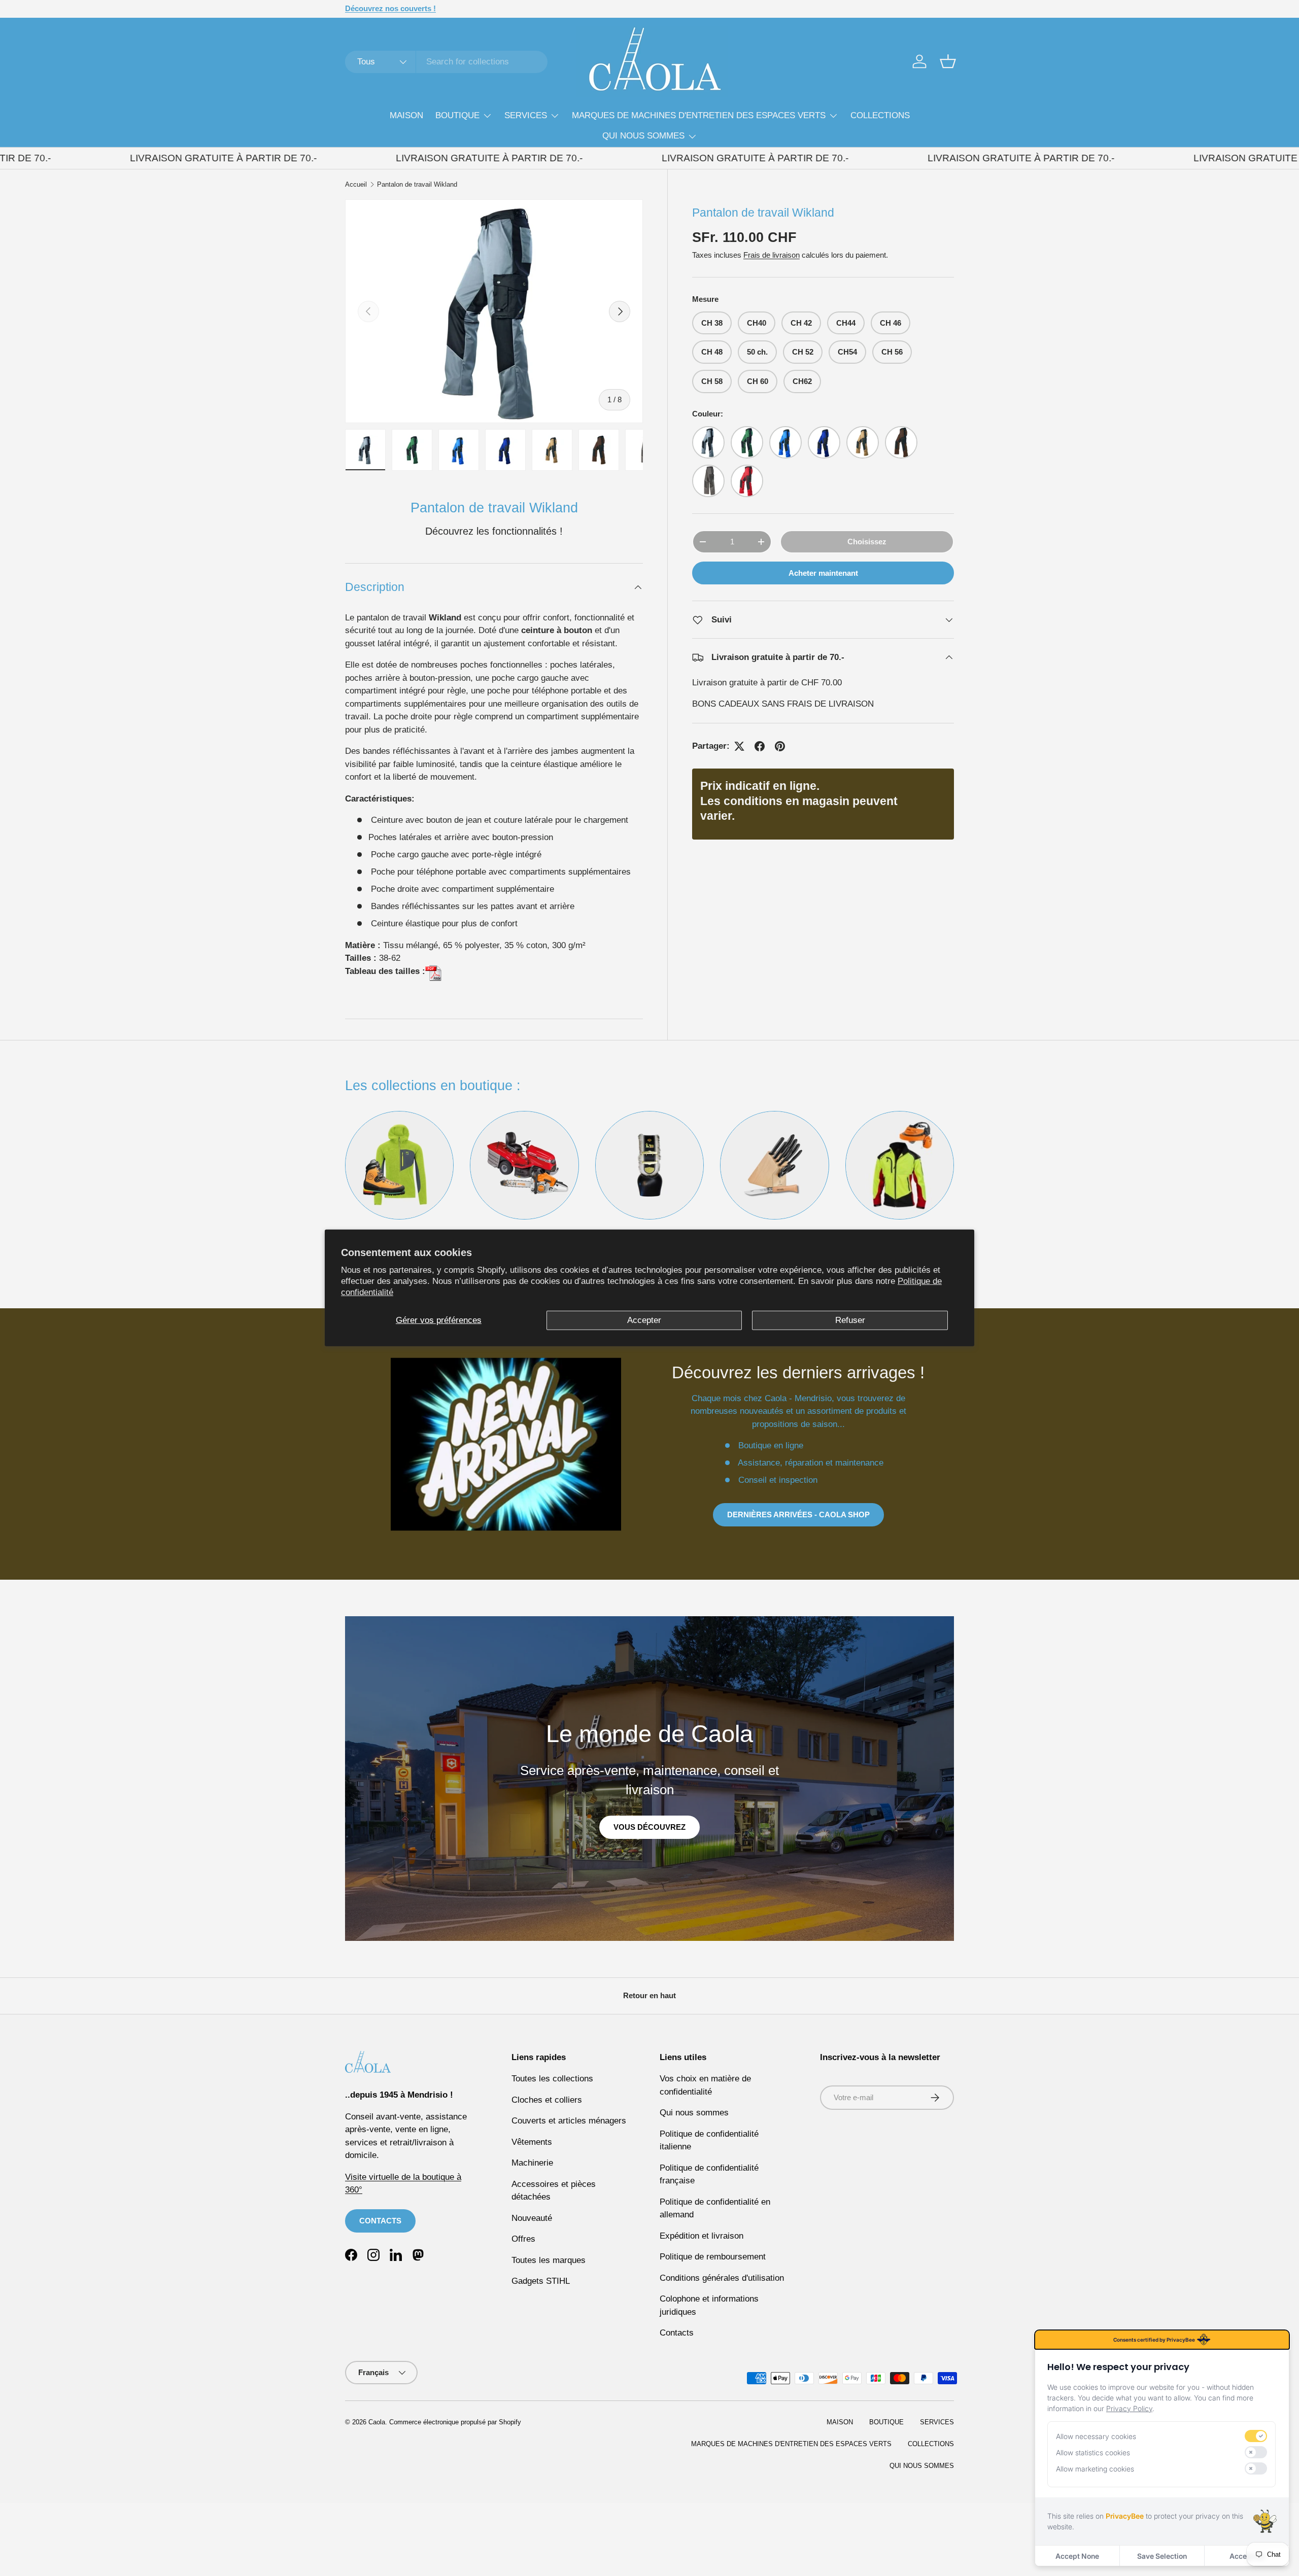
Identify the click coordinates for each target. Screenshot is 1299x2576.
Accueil (356, 185)
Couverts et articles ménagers (569, 2121)
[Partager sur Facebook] (760, 746)
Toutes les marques (549, 2260)
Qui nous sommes (694, 2113)
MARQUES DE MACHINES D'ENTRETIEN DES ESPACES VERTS (699, 115)
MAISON (406, 115)
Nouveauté (532, 2218)
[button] (948, 61)
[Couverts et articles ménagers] (774, 1165)
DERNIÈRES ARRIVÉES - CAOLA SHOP (798, 1515)
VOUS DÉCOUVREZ (649, 1827)
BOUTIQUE (457, 115)
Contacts (677, 2333)
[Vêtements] (399, 1165)
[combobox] (446, 62)
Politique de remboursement (713, 2257)
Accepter (644, 1320)
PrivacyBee (1125, 2516)
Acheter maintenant (823, 573)
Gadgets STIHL (541, 2281)
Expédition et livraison (702, 2236)
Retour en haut (649, 1995)
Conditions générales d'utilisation (722, 2278)
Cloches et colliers (547, 2100)
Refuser (850, 1320)
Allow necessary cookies (1096, 2436)
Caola (377, 2422)
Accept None (1077, 2556)
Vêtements (532, 2142)
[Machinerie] (524, 1165)
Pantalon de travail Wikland (417, 185)
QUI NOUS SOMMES (643, 136)
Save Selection (1162, 2556)
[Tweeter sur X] (739, 746)
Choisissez (867, 542)
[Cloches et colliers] (649, 1165)
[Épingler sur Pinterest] (780, 746)
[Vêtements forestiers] (900, 1165)
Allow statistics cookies (1093, 2452)
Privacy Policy (1129, 2408)
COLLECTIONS (880, 115)
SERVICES (526, 115)
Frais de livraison (772, 255)
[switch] (1256, 2436)
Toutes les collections (552, 2079)
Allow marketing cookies (1095, 2469)
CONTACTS (380, 2221)
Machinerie (532, 2163)
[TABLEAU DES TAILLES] (433, 971)
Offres (523, 2239)
